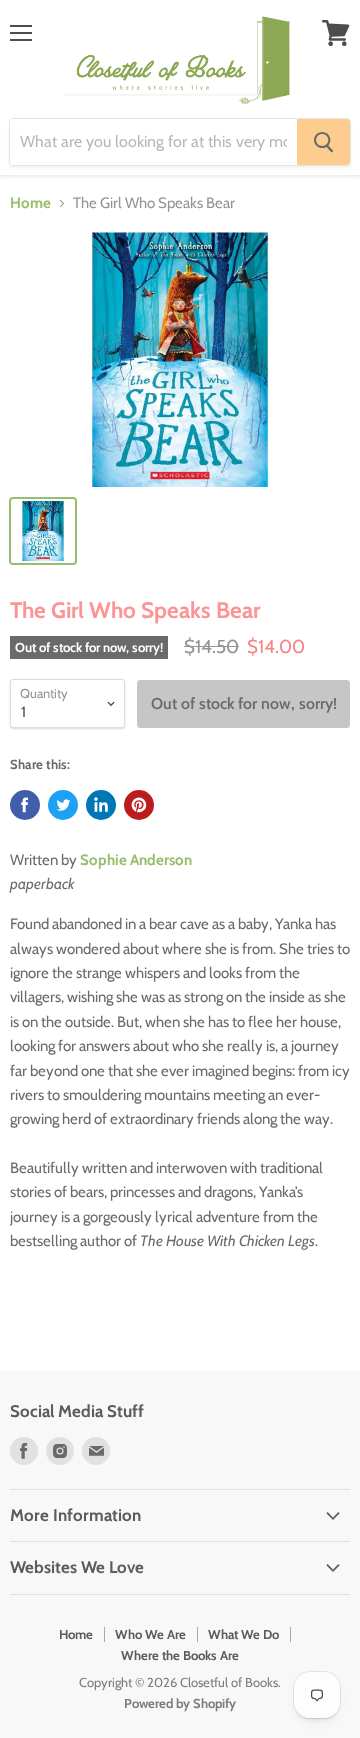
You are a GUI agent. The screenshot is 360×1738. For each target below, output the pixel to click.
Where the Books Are (180, 1655)
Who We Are (150, 1634)
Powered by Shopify (180, 1703)
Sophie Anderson (136, 860)
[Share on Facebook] (25, 805)
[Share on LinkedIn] (101, 805)
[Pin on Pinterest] (139, 805)
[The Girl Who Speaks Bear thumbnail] (43, 531)
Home (30, 203)
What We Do (243, 1634)
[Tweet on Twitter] (63, 805)
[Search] (323, 142)
